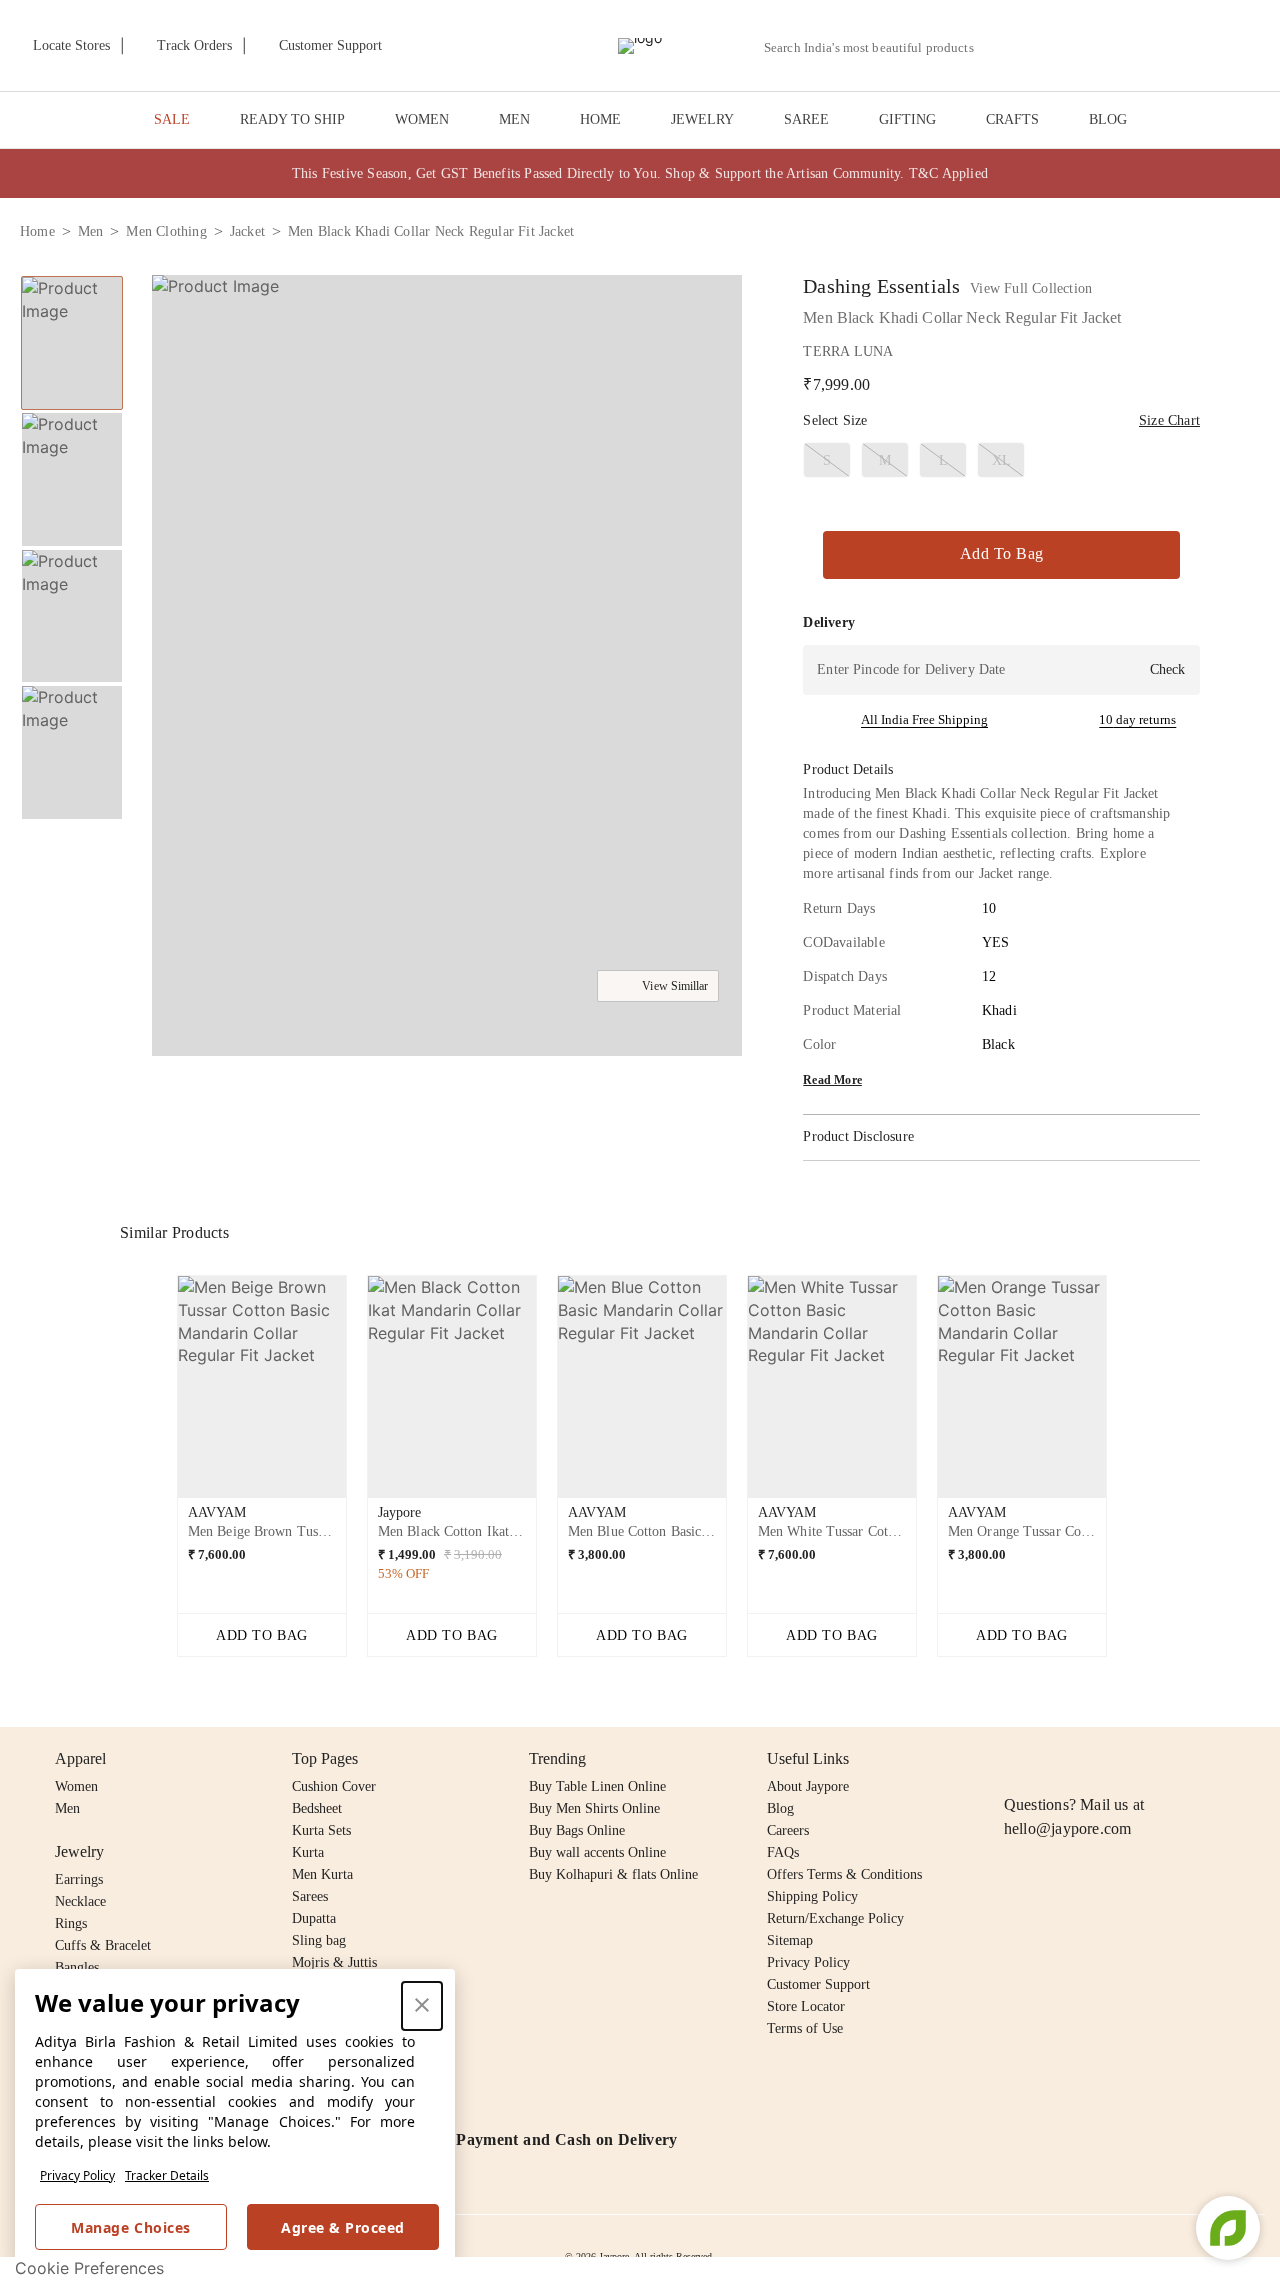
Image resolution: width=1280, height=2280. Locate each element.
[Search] (1000, 47)
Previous (161, 1395)
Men (67, 1808)
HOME (600, 119)
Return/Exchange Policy (835, 1918)
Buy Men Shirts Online (594, 1808)
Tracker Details (167, 2175)
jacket (247, 231)
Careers (788, 1830)
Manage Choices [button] (130, 2227)
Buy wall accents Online (597, 1852)
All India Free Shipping (924, 719)
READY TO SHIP (292, 119)
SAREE (806, 119)
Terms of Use (805, 2028)
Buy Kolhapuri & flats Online (613, 1874)
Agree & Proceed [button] (343, 2227)
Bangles (77, 1967)
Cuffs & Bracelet (103, 1945)
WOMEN (422, 119)
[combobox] (877, 48)
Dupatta (314, 1918)
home (37, 231)
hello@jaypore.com (1068, 1828)
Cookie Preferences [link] (89, 2268)
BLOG (1108, 119)
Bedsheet (317, 1808)
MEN (514, 119)
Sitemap (790, 1940)
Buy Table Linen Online (597, 1786)
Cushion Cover (334, 1786)
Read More (832, 1080)
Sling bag (319, 1940)
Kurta (308, 1852)
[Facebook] (1055, 1759)
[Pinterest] (1170, 1759)
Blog (780, 1808)
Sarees (310, 1896)
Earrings (79, 1879)
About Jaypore (808, 1786)
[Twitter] (1093, 1759)
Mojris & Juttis (334, 1962)
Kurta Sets (321, 1830)
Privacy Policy (77, 2175)
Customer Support (818, 1984)
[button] (1047, 46)
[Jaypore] (640, 46)
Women (76, 1786)
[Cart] (1148, 47)
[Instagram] (1016, 1759)
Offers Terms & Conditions (844, 1874)
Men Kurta (322, 1874)
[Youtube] (1131, 1759)
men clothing (166, 231)
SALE (172, 119)
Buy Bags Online (577, 1830)
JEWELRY (702, 119)
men (91, 231)
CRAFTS (1012, 119)
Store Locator (806, 2006)
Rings (71, 1923)
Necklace (80, 1901)
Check (1167, 669)
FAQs (783, 1852)
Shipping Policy (812, 1896)
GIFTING (907, 119)
